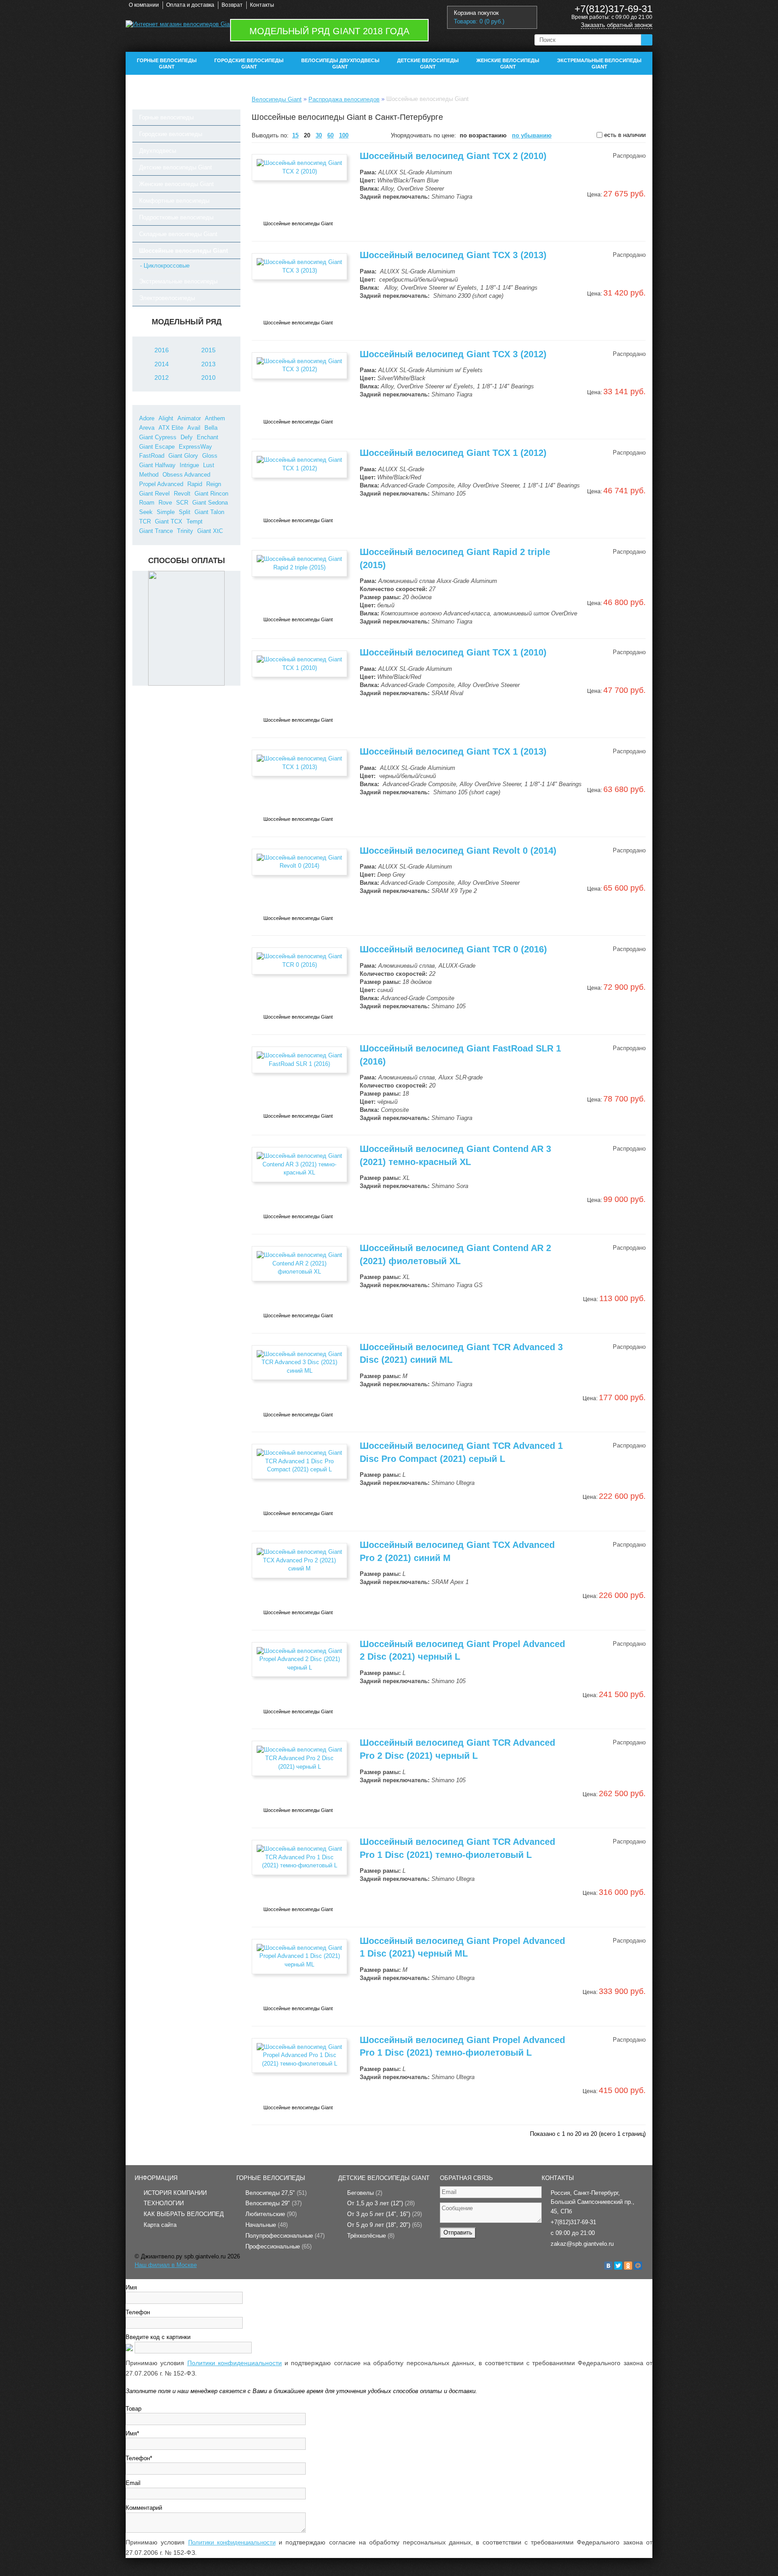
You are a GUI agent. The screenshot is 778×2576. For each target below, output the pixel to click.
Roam (147, 503)
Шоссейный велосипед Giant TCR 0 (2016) (453, 949)
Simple (166, 512)
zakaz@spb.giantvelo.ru (582, 2244)
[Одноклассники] (628, 2266)
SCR (182, 503)
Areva (147, 428)
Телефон (138, 2312)
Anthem (215, 418)
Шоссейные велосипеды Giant (183, 251)
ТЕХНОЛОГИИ (164, 2203)
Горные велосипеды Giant (167, 64)
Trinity (185, 531)
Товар (133, 2409)
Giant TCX (169, 521)
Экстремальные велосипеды (178, 281)
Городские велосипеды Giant (249, 64)
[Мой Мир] (638, 2266)
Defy (187, 437)
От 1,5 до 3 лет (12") (381, 2203)
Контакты (262, 5)
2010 (208, 378)
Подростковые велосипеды (176, 217)
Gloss (210, 456)
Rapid (195, 484)
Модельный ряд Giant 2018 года (329, 31)
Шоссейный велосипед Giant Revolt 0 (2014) (458, 851)
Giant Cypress (158, 437)
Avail (194, 428)
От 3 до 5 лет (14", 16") (384, 2214)
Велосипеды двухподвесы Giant (340, 64)
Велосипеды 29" (274, 2203)
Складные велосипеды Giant (178, 234)
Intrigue (189, 465)
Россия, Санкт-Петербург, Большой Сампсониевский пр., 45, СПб (593, 2202)
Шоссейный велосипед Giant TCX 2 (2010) (453, 156)
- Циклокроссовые (165, 266)
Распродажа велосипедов (344, 99)
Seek (146, 512)
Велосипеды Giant (277, 99)
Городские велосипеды (171, 134)
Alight (166, 418)
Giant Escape (157, 447)
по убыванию (532, 135)
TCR (145, 521)
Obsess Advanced (186, 475)
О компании (144, 5)
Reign (214, 484)
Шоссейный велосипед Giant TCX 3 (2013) (453, 255)
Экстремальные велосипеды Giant (599, 64)
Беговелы (365, 2193)
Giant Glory (183, 456)
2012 (162, 378)
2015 (208, 350)
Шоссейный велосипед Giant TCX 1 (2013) (453, 751)
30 (319, 135)
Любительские (271, 2214)
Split (185, 512)
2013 (208, 364)
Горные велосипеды (166, 117)
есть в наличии (624, 135)
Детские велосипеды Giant (428, 64)
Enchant (208, 437)
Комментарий (144, 2508)
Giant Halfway (157, 465)
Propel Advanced (161, 484)
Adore (147, 418)
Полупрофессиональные (285, 2236)
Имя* (132, 2433)
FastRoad (152, 456)
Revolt (182, 494)
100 (344, 135)
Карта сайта (160, 2225)
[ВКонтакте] (608, 2266)
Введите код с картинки (158, 2337)
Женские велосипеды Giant (508, 64)
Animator (189, 418)
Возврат (232, 5)
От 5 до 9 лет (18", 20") (384, 2225)
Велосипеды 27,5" (276, 2193)
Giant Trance (156, 531)
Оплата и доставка (190, 5)
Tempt (194, 521)
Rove (165, 503)
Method (149, 475)
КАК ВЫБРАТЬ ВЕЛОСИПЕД (184, 2214)
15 (295, 135)
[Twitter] (618, 2266)
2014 (162, 364)
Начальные (267, 2225)
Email (133, 2483)
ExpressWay (195, 447)
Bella (211, 428)
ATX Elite (171, 428)
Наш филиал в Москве (166, 2265)
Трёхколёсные (371, 2236)
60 (330, 135)
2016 (162, 350)
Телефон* (139, 2458)
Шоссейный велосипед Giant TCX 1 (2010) (453, 652)
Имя (131, 2287)
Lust (209, 465)
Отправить (458, 2232)
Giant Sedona (210, 503)
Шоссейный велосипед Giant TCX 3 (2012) (453, 354)
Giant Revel (154, 494)
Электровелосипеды (167, 298)
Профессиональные (278, 2246)
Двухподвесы (158, 151)
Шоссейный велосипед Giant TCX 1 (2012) (453, 453)
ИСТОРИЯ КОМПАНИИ (175, 2193)
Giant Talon (209, 512)
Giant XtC (210, 531)
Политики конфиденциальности (235, 2363)
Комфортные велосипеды (174, 201)
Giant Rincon (211, 494)
